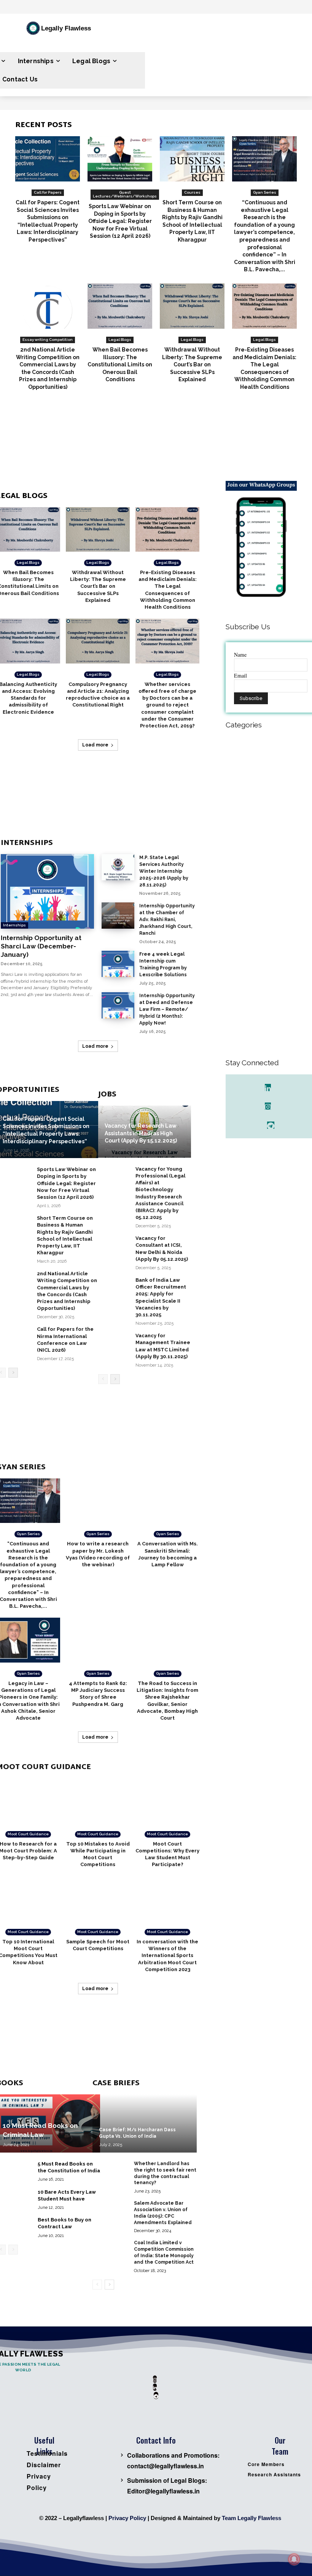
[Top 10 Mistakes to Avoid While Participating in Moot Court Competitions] (98, 1801)
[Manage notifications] (294, 2559)
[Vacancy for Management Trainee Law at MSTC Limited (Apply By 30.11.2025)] (114, 1341)
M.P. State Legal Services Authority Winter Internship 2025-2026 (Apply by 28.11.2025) (164, 871)
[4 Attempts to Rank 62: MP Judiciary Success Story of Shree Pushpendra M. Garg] (98, 1640)
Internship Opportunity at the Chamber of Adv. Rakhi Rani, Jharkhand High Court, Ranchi (167, 920)
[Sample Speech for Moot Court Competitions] (98, 1898)
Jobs (107, 1095)
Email (240, 675)
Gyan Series (265, 192)
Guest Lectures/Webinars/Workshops (125, 194)
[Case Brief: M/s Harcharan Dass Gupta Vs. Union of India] (144, 2123)
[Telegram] (271, 1125)
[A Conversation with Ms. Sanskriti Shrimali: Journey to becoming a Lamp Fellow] (167, 1501)
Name (240, 655)
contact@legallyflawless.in (166, 2466)
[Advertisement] (172, 443)
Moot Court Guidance (28, 1834)
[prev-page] (103, 1379)
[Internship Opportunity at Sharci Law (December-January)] (47, 891)
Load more (95, 745)
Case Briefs (116, 2084)
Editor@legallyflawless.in (163, 2491)
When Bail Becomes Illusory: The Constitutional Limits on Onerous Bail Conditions (120, 364)
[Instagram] (268, 1106)
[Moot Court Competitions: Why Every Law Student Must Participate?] (167, 1801)
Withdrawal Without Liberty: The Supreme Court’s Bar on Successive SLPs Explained (192, 364)
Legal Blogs (120, 340)
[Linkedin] (268, 1088)
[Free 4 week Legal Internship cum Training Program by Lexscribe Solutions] (118, 964)
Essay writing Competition (48, 340)
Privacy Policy (127, 2518)
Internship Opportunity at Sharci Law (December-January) (41, 946)
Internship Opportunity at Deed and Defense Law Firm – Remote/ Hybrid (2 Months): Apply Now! (167, 1009)
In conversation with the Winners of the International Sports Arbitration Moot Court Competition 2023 (167, 1955)
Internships (27, 843)
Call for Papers (48, 192)
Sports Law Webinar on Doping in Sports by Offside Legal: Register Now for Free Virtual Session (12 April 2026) (120, 221)
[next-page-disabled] (13, 2250)
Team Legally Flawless (252, 2518)
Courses (192, 192)
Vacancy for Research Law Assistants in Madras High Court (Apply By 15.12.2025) (141, 1133)
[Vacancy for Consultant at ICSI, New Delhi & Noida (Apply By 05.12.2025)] (114, 1244)
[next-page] (13, 1373)
